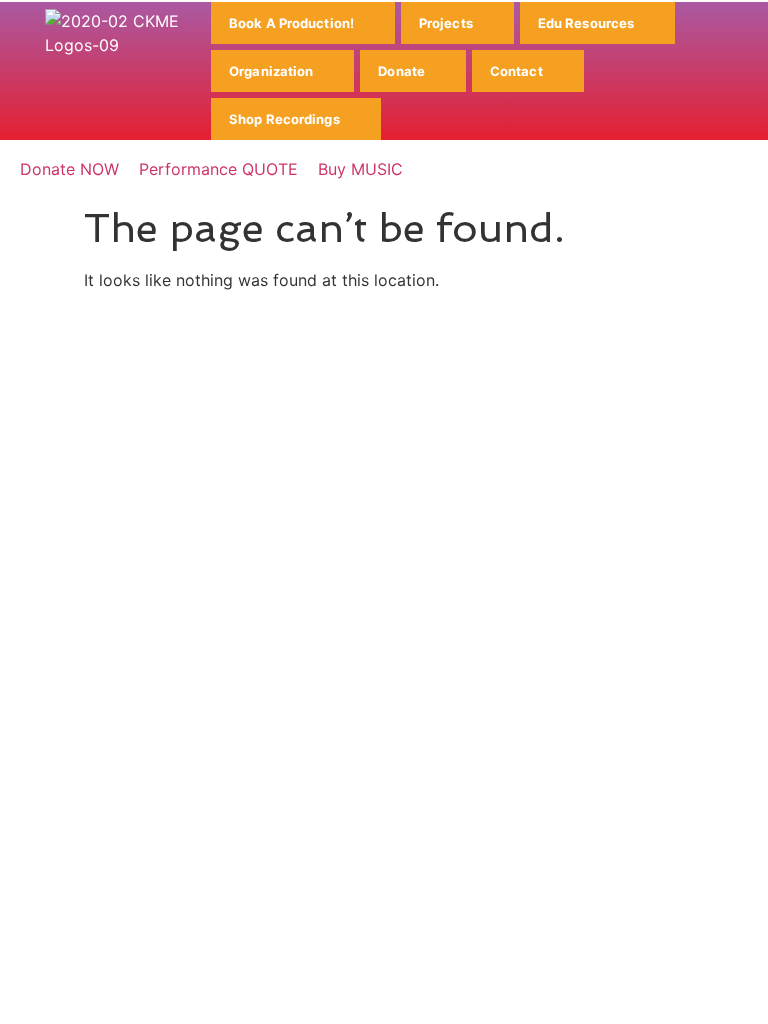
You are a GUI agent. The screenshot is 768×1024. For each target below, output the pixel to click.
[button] (303, 23)
